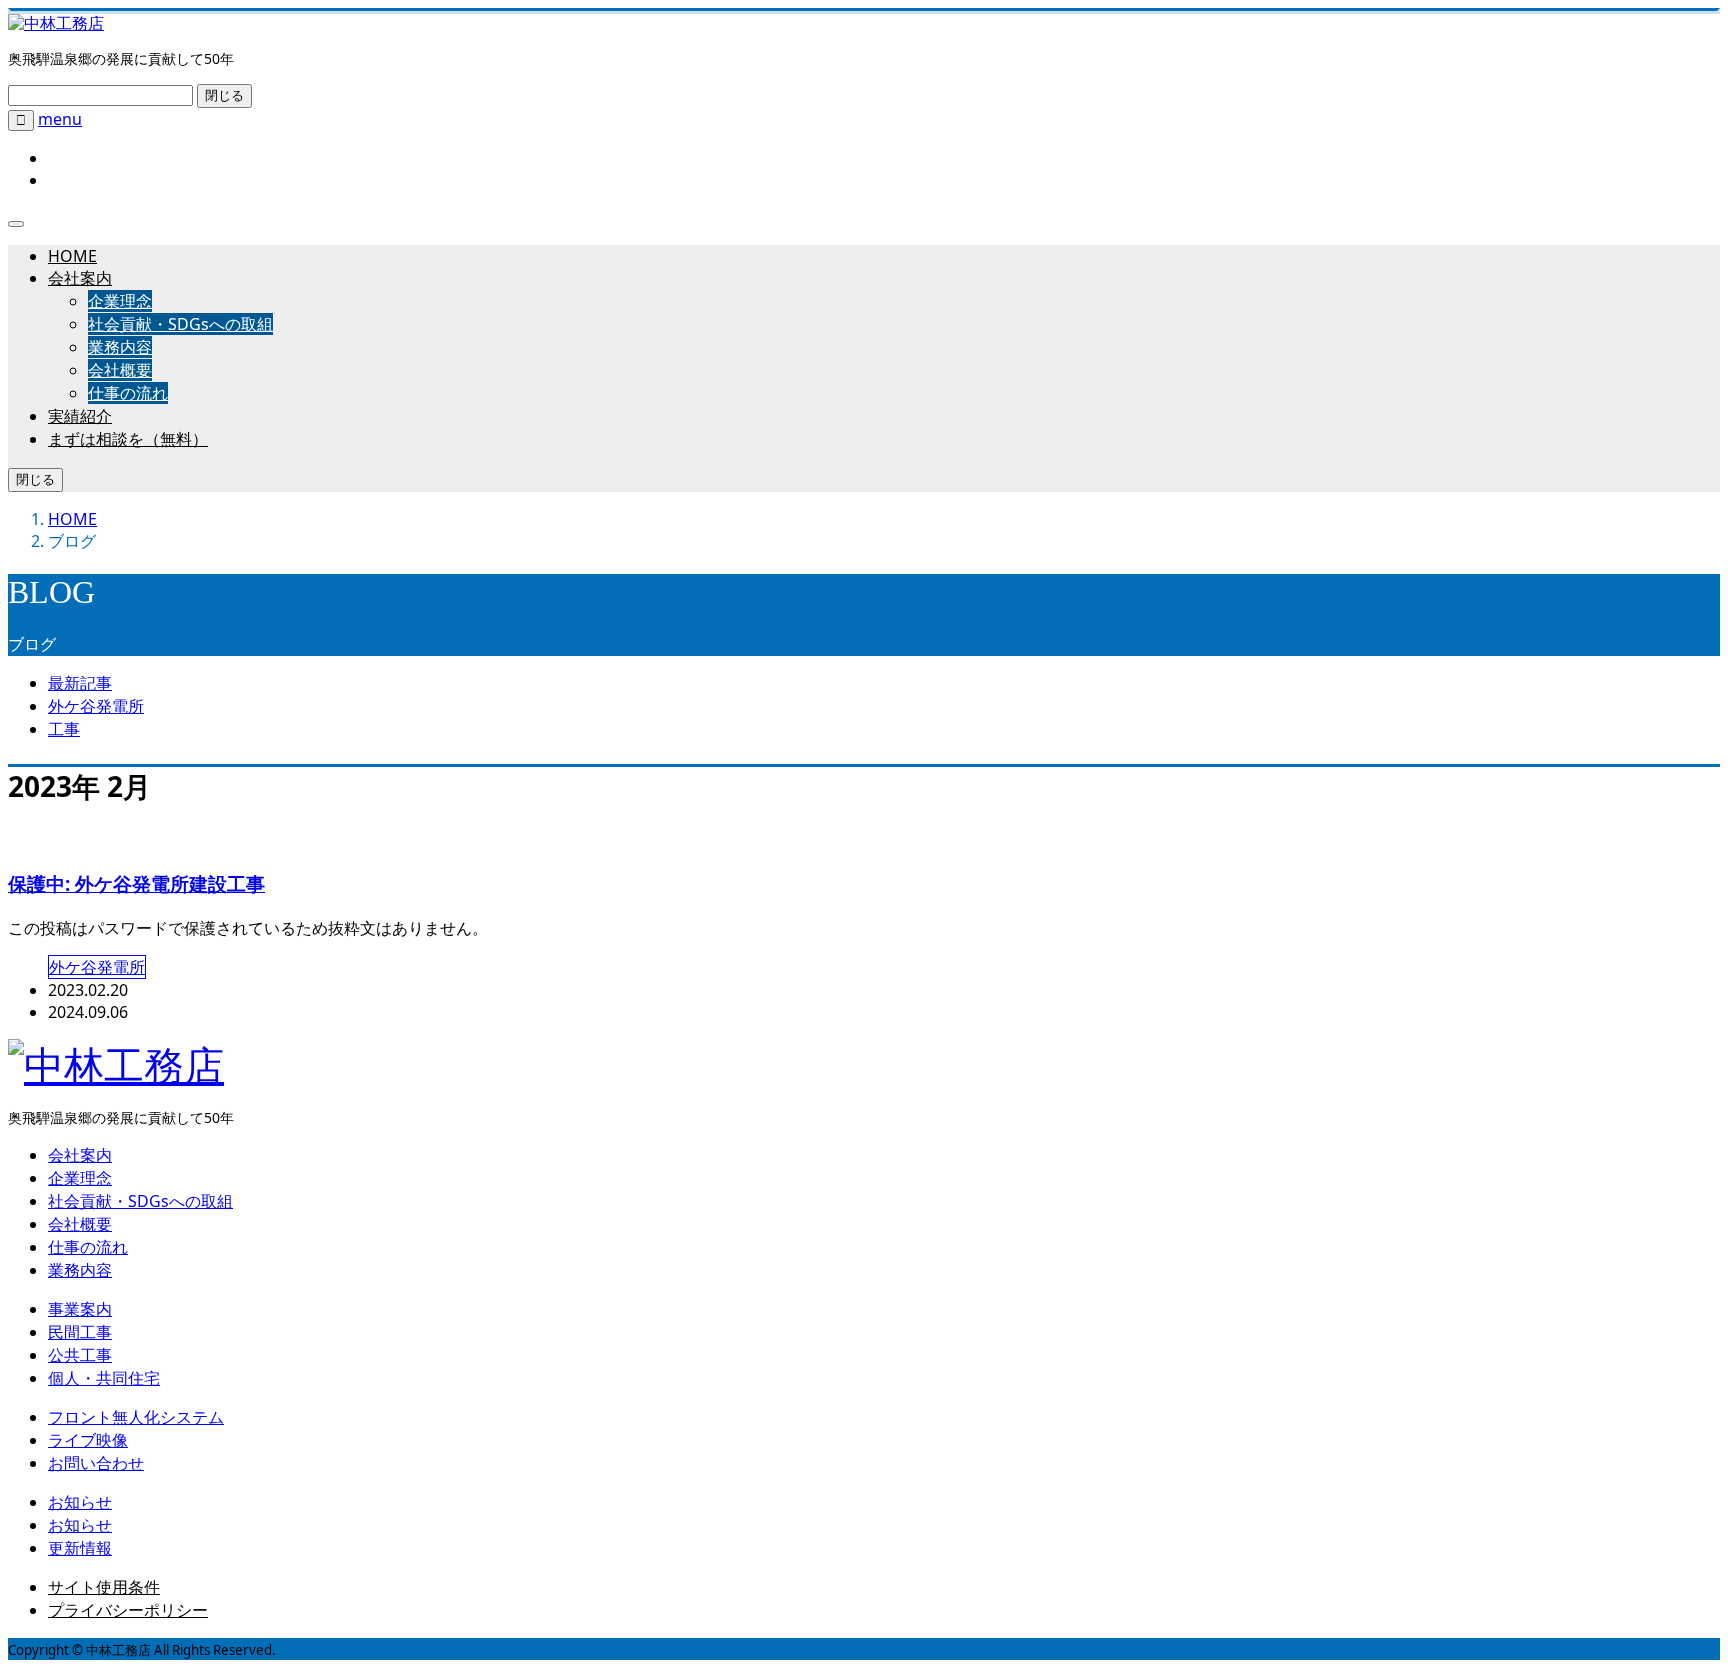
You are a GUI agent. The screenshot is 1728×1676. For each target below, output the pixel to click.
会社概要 (120, 370)
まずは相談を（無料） (128, 439)
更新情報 (80, 1548)
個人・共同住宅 (104, 1378)
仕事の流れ (128, 393)
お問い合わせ (96, 1463)
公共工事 (80, 1355)
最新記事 (80, 683)
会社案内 (80, 278)
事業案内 (80, 1309)
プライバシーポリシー (128, 1610)
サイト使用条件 (104, 1587)
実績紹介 (80, 416)
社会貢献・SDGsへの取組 (180, 324)
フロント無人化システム (136, 1417)
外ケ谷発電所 (96, 706)
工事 (64, 729)
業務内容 (120, 347)
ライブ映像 (88, 1440)
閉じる (224, 95)
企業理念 (120, 301)
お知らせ (80, 1502)
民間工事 (80, 1332)
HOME (72, 256)
